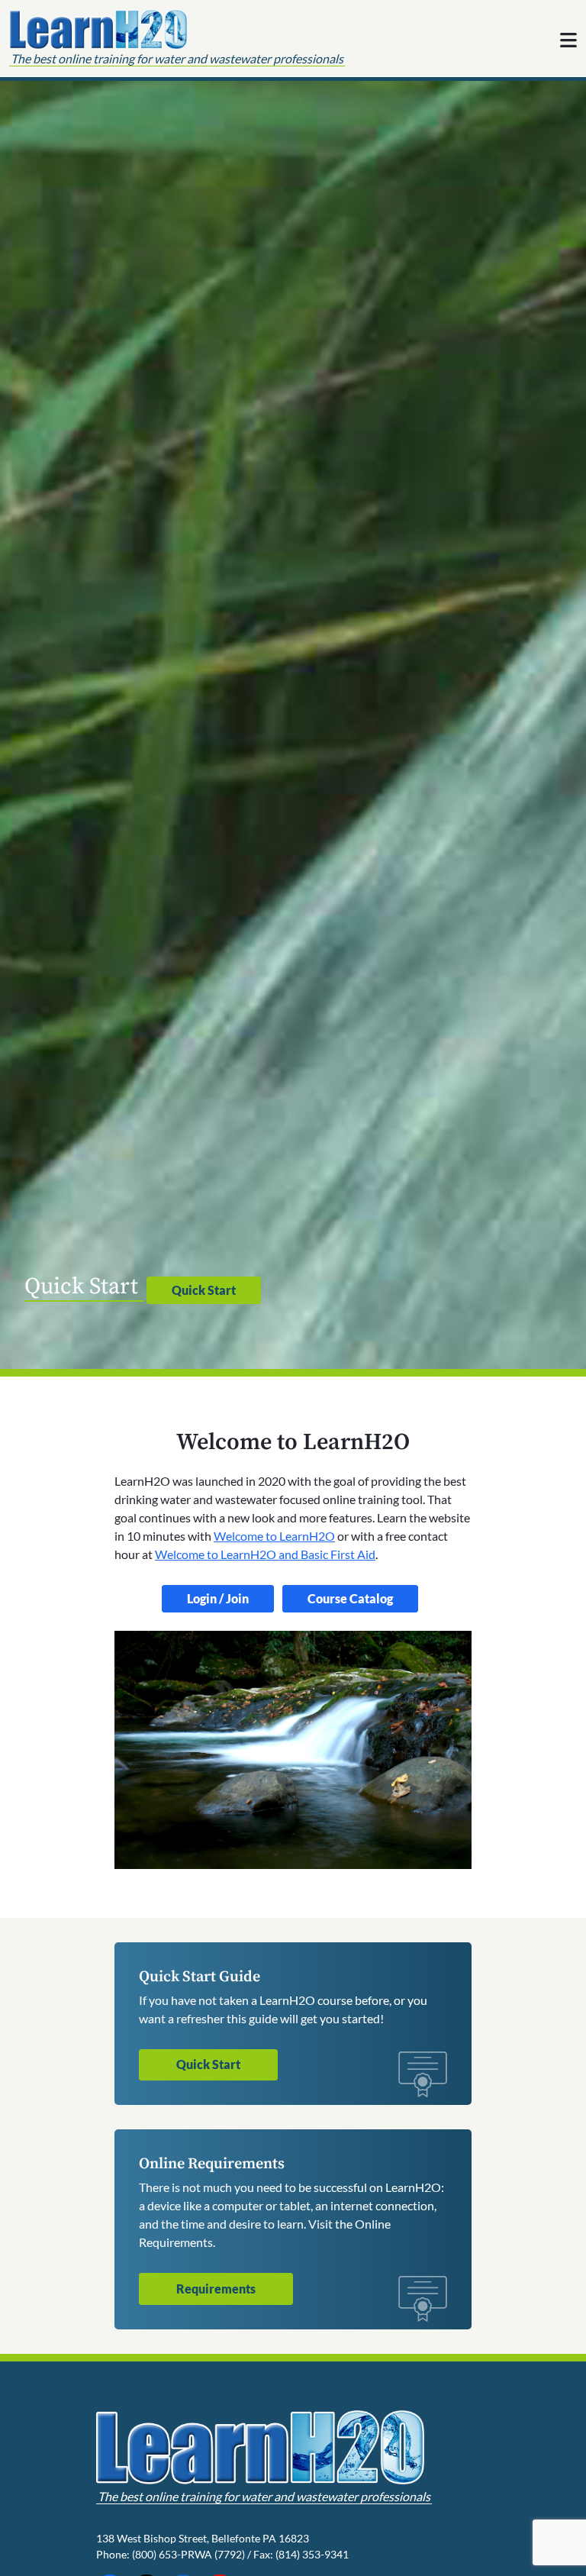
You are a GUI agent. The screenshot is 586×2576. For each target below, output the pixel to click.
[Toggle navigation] (568, 40)
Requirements (216, 2289)
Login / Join (218, 1598)
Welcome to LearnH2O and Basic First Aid (265, 1554)
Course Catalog (350, 1598)
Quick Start (204, 1290)
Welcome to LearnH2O (274, 1536)
